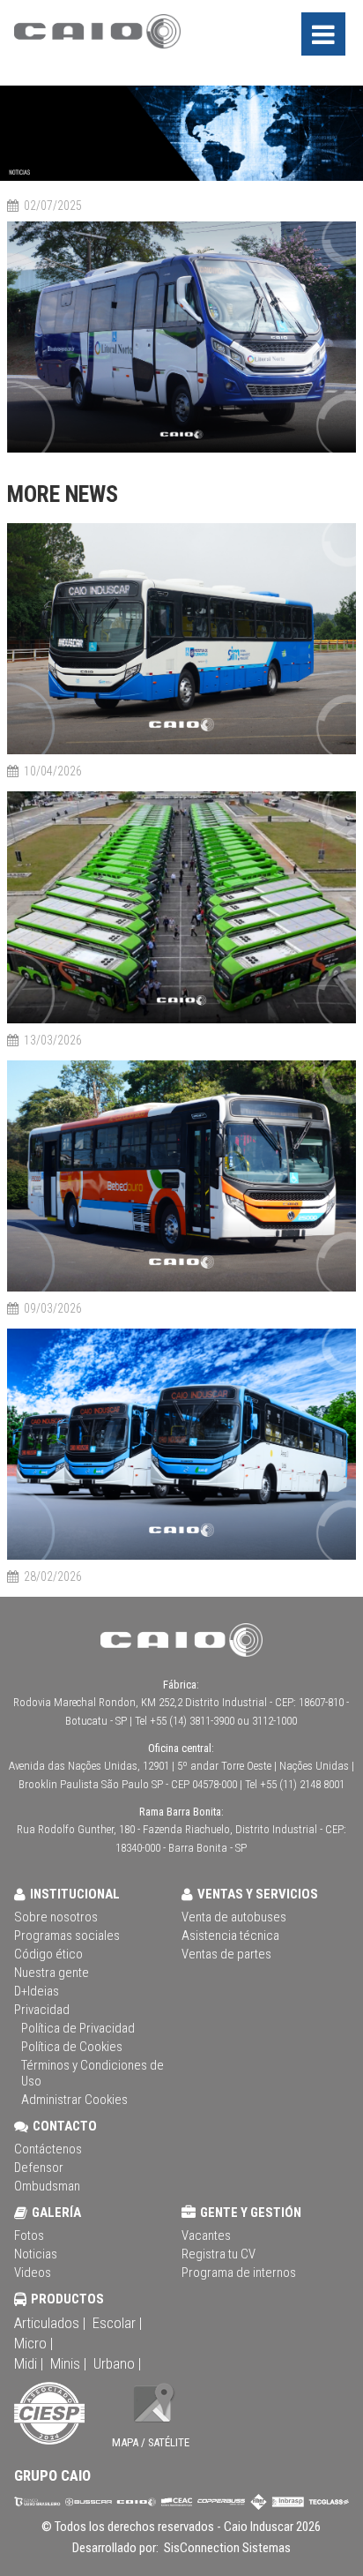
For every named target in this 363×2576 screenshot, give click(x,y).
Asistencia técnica (230, 1936)
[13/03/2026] (181, 1020)
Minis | (68, 2363)
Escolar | (117, 2323)
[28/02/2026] (181, 1557)
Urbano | (117, 2363)
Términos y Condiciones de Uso (93, 2073)
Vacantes (206, 2235)
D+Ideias (37, 1991)
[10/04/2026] (181, 751)
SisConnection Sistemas (226, 2548)
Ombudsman (47, 2186)
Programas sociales (67, 1936)
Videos (33, 2273)
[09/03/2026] (181, 1288)
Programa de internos (239, 2273)
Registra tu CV (219, 2254)
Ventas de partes (226, 1954)
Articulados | (50, 2323)
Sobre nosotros (56, 1917)
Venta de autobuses (234, 1917)
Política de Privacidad (78, 2028)
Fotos (29, 2235)
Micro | (33, 2343)
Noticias (36, 2254)
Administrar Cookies (74, 2100)
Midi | (29, 2363)
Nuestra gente (52, 1973)
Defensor (39, 2168)
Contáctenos (48, 2149)
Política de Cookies (72, 2047)
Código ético (48, 1954)
